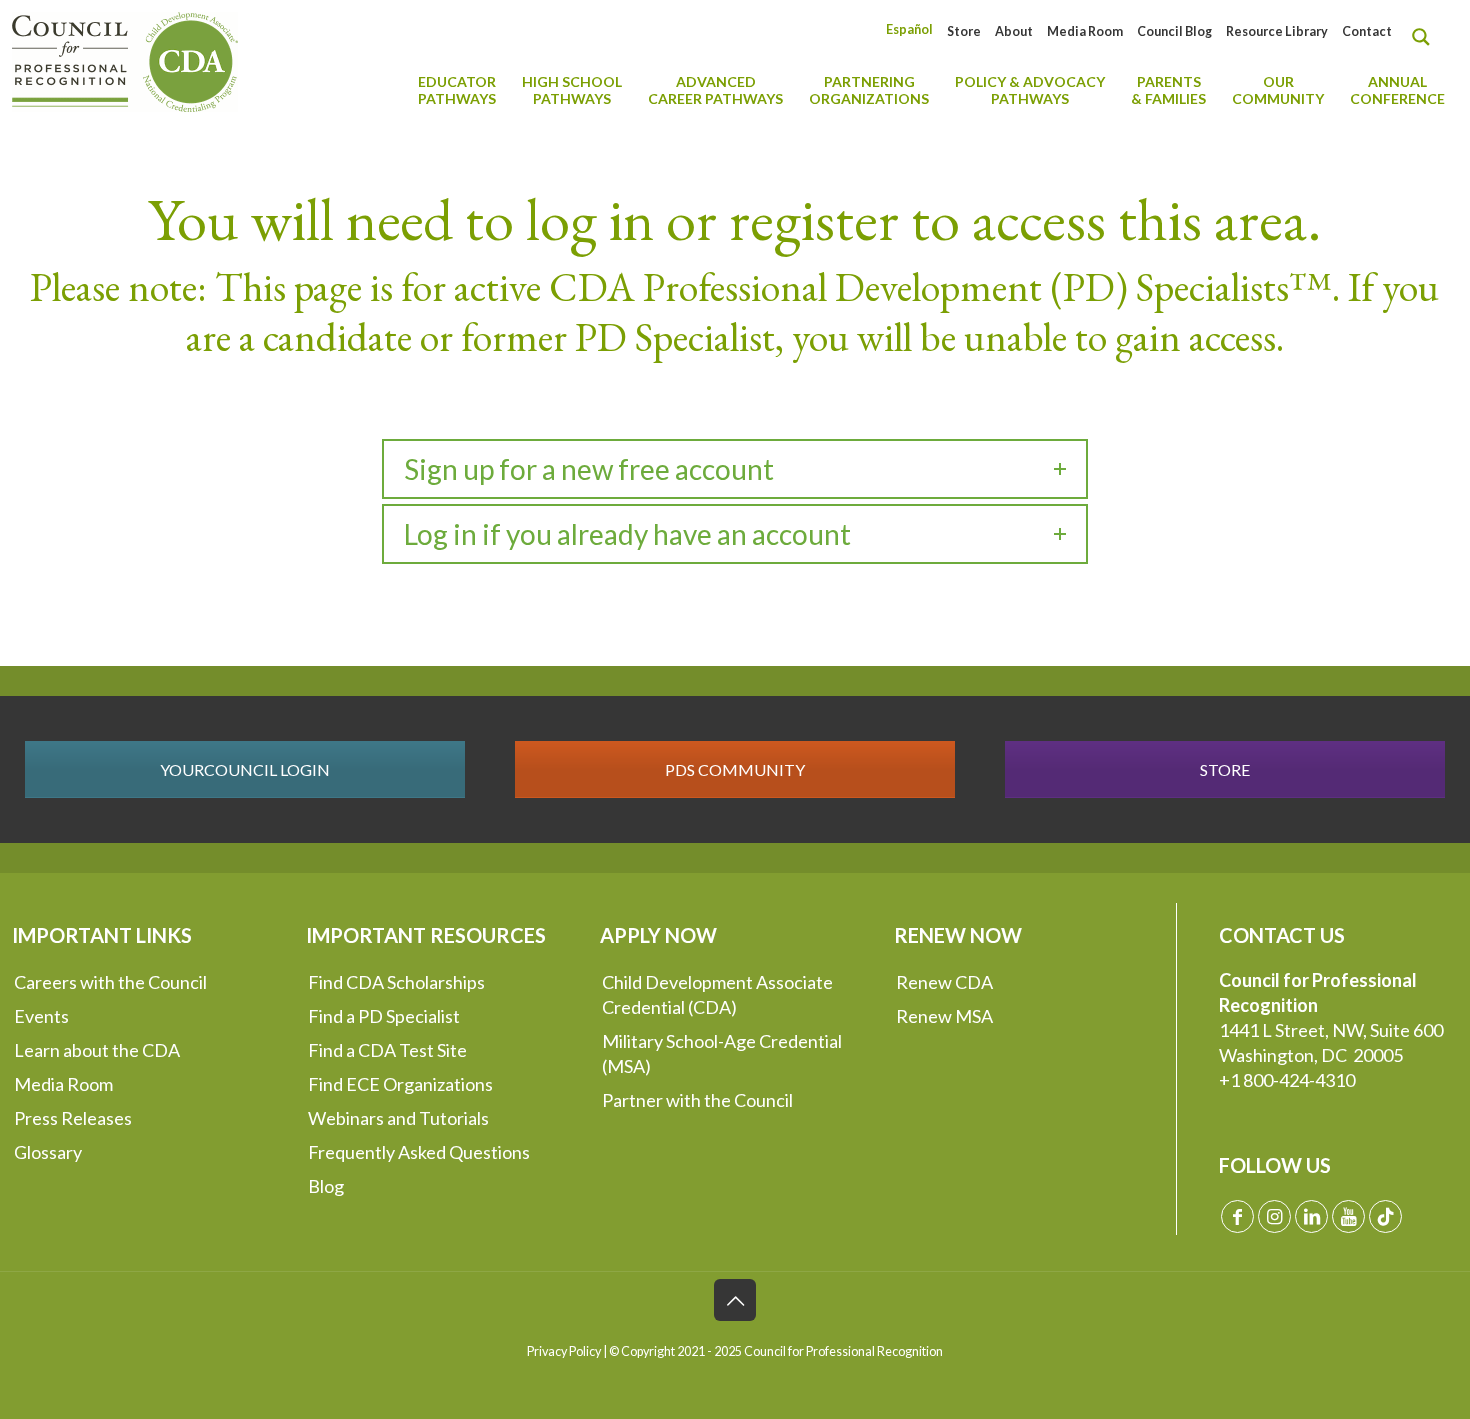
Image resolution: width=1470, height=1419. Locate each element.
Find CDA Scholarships (396, 982)
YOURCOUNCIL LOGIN (245, 769)
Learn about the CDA (97, 1050)
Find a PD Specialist (384, 1016)
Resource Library (1277, 31)
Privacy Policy (564, 1351)
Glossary (48, 1152)
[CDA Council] (125, 60)
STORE (1225, 769)
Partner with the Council (697, 1100)
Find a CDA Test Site (387, 1050)
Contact (1367, 31)
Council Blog (1174, 31)
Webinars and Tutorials (398, 1118)
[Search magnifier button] (1426, 37)
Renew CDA (944, 982)
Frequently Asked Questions (419, 1152)
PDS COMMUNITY (735, 769)
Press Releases (73, 1118)
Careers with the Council (110, 982)
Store (964, 31)
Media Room (1085, 31)
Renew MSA (944, 1016)
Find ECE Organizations (400, 1084)
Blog (326, 1186)
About (1014, 31)
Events (41, 1016)
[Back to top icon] (735, 1300)
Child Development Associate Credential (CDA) (717, 994)
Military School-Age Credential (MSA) (722, 1053)
